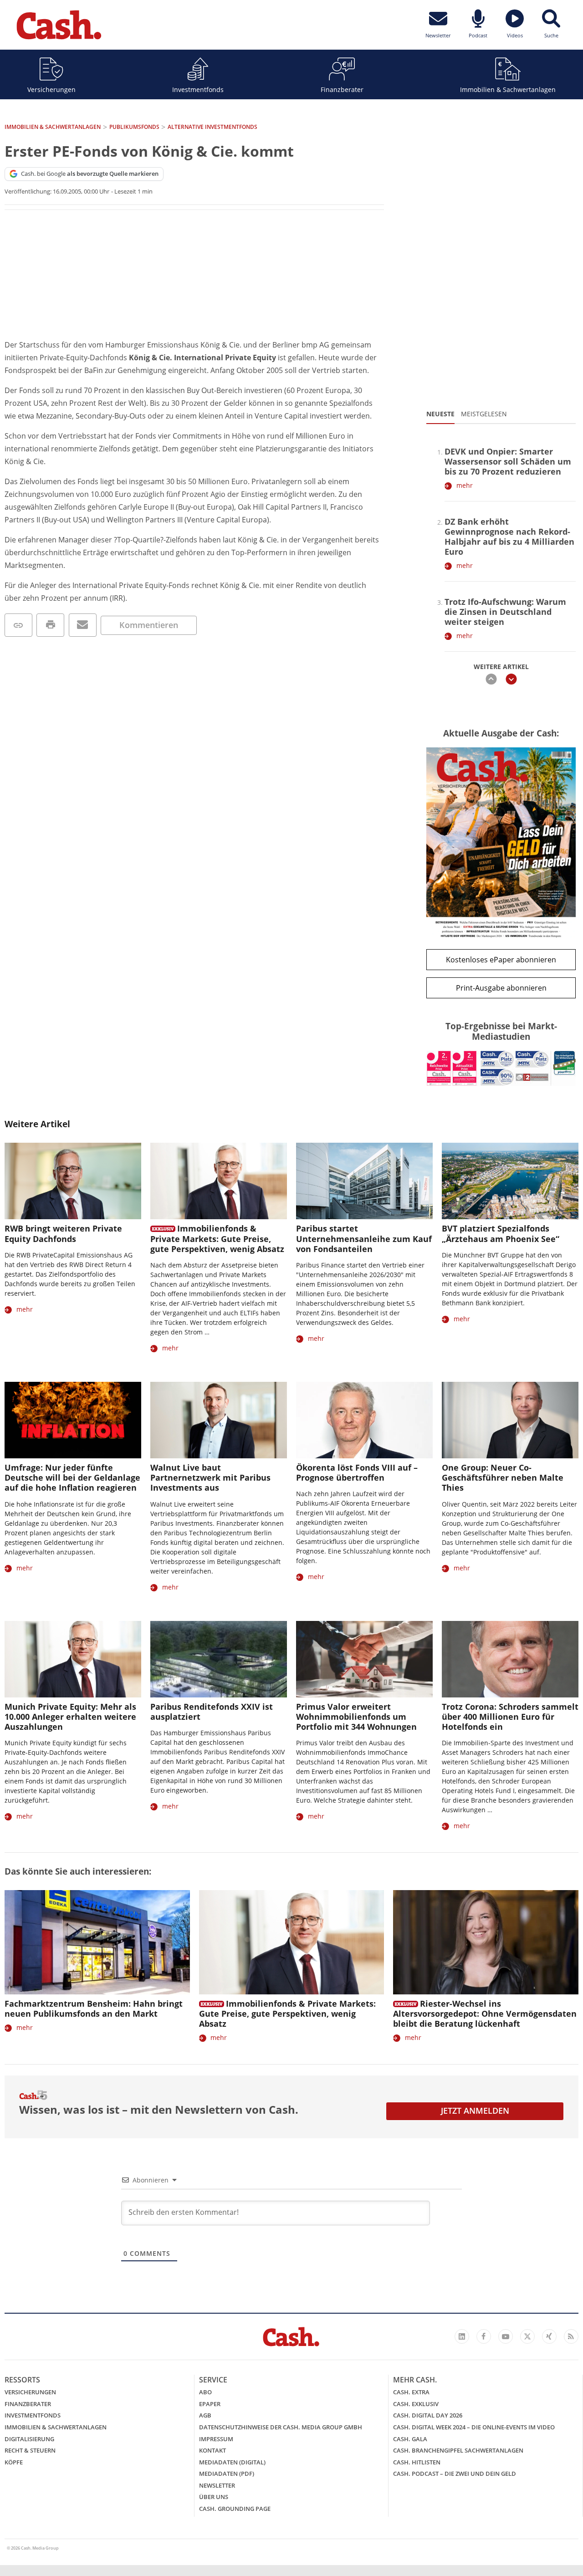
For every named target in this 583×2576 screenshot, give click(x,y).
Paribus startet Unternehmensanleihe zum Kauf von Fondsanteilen (364, 1238)
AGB (205, 2415)
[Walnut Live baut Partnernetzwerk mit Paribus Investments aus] (219, 1420)
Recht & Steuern (30, 2450)
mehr (465, 485)
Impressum (216, 2439)
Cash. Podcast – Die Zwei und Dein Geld (455, 2474)
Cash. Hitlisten (417, 2462)
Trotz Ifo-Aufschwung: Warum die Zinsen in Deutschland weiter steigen (505, 612)
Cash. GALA (410, 2439)
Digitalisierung (29, 2439)
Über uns (214, 2497)
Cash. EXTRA (411, 2392)
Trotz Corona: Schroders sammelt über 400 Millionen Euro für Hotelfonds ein (510, 1717)
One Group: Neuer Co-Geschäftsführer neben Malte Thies (503, 1477)
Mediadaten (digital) (232, 2462)
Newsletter (217, 2485)
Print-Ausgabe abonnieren (501, 988)
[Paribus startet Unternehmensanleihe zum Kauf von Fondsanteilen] (364, 1181)
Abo (205, 2392)
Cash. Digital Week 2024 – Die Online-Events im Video (474, 2427)
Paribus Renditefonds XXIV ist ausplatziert (212, 1712)
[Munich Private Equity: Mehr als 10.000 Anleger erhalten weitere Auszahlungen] (73, 1659)
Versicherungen (51, 89)
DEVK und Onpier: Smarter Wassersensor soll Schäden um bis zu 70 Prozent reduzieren (508, 461)
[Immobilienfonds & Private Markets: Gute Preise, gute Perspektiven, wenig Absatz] (219, 1181)
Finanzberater (342, 89)
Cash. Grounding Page (235, 2509)
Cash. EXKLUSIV (416, 2404)
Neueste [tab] (440, 414)
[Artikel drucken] (50, 625)
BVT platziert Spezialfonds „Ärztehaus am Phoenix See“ (501, 1233)
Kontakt (212, 2450)
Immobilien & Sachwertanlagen (508, 89)
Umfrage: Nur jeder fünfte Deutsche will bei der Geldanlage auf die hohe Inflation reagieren (72, 1477)
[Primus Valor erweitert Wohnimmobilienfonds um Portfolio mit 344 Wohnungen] (364, 1659)
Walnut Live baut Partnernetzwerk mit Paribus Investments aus (210, 1477)
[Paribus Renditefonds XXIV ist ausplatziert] (219, 1659)
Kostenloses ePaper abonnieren (501, 960)
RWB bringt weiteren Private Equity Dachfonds (63, 1233)
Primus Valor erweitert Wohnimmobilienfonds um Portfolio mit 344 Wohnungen (356, 1717)
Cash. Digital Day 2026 (428, 2415)
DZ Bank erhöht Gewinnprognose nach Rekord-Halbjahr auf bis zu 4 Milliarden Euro (509, 537)
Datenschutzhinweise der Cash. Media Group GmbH (281, 2427)
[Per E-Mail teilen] (83, 625)
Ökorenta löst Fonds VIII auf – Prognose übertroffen (357, 1472)
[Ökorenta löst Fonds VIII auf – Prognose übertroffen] (364, 1420)
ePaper (210, 2404)
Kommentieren (149, 625)
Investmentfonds (198, 89)
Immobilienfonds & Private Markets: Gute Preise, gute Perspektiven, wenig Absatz (217, 1238)
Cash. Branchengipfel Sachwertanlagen (458, 2450)
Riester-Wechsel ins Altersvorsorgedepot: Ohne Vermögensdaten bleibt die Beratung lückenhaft (485, 2014)
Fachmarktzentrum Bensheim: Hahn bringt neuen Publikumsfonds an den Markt (94, 2009)
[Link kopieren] (18, 625)
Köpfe (14, 2462)
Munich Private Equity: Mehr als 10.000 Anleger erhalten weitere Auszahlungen (70, 1717)
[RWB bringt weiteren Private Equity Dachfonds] (73, 1181)
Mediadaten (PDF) (227, 2474)
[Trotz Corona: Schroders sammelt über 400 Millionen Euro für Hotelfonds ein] (510, 1659)
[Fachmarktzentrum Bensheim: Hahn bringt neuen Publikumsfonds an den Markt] (97, 1942)
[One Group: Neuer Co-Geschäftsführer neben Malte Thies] (510, 1420)
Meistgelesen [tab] (484, 414)
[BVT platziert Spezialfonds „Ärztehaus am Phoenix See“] (510, 1181)
